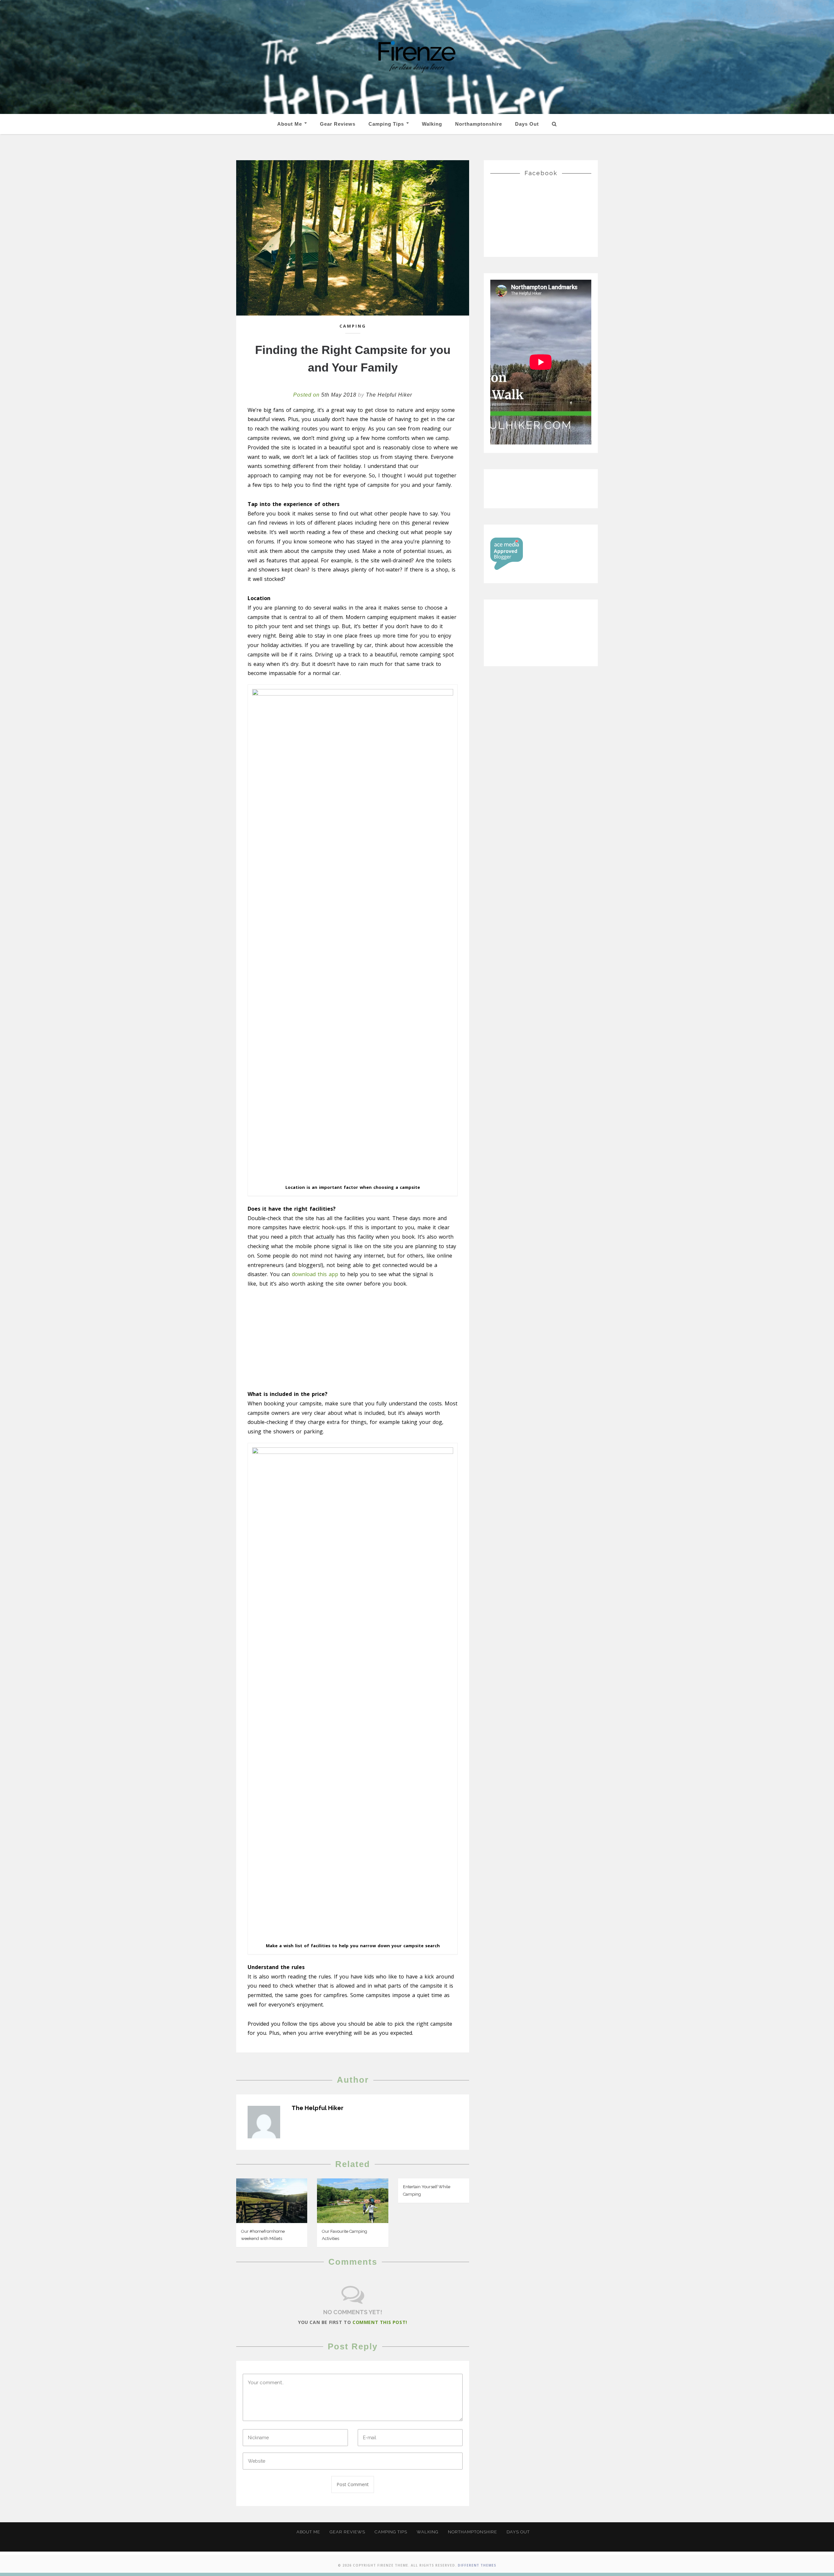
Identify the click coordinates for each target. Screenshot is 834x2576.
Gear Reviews (338, 124)
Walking (432, 124)
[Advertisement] (353, 1341)
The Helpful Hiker (389, 395)
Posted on (325, 395)
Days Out (527, 124)
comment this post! (380, 2322)
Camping (353, 326)
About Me (290, 124)
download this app (315, 1274)
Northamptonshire (479, 124)
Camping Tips (387, 124)
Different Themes (477, 2565)
